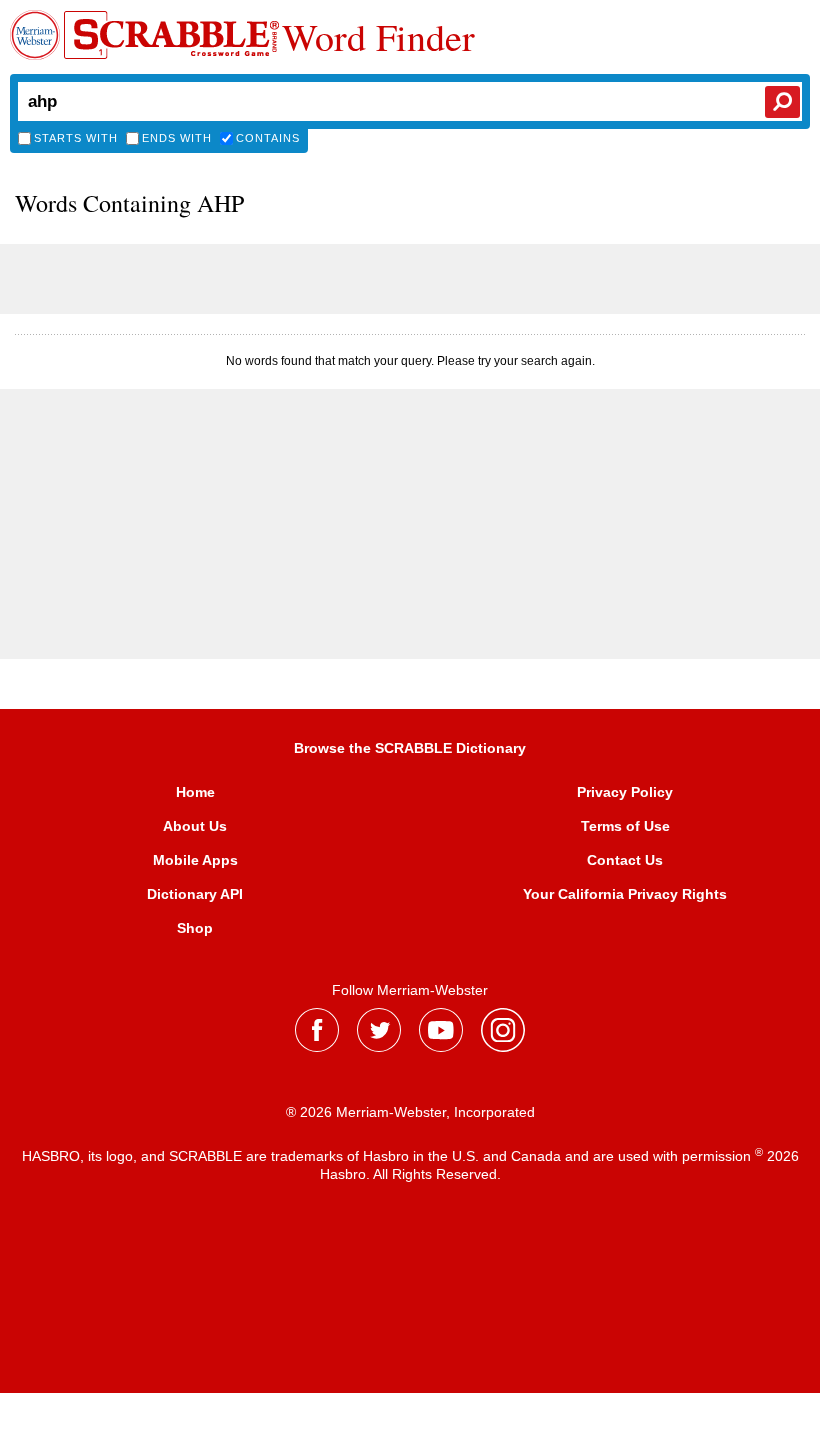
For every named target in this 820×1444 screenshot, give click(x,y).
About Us (195, 826)
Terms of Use (625, 826)
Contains (268, 138)
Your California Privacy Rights (625, 894)
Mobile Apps (195, 860)
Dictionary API (195, 894)
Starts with (76, 138)
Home (195, 792)
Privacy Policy (625, 792)
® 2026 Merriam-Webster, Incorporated (410, 1112)
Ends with (177, 138)
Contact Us (625, 860)
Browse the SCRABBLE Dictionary (410, 748)
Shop (195, 928)
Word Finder (378, 37)
